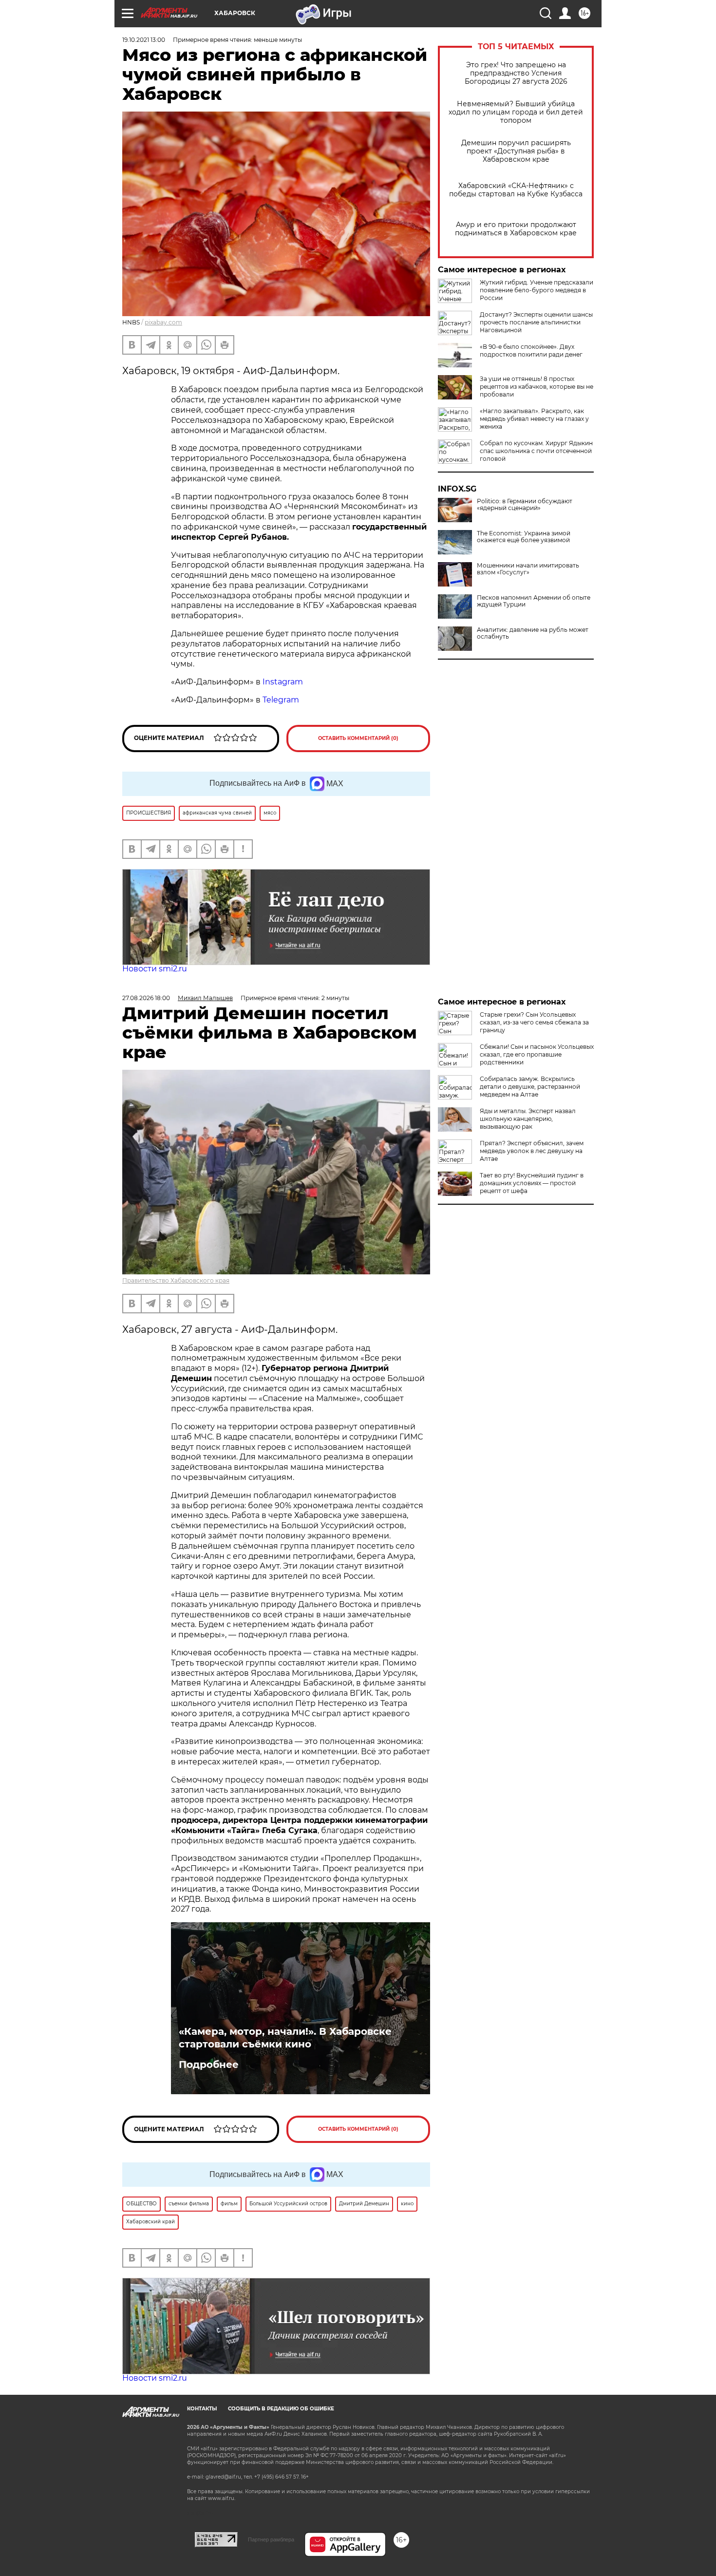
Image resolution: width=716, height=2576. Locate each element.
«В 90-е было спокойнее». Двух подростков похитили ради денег (531, 350)
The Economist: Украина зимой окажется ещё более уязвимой (524, 537)
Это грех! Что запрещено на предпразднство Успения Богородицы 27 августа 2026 (516, 73)
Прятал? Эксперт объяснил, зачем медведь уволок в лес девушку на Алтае (532, 1151)
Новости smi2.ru (155, 969)
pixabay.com (163, 322)
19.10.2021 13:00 (144, 40)
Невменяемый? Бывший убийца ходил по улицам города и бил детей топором (516, 112)
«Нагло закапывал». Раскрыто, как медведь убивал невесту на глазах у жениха (534, 419)
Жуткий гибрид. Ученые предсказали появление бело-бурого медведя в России (537, 290)
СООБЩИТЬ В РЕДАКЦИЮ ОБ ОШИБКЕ (281, 2409)
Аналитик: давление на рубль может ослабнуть (533, 633)
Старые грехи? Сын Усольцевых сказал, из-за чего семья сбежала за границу (534, 1022)
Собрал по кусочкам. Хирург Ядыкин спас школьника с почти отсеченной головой (536, 451)
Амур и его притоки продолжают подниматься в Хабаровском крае (516, 229)
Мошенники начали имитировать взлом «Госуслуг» (528, 569)
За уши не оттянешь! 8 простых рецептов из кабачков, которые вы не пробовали (537, 387)
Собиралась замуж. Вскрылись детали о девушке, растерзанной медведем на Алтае (530, 1087)
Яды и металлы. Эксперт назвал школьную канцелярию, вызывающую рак (528, 1119)
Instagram (284, 682)
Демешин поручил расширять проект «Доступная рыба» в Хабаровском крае (516, 151)
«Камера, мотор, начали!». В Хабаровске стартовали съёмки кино (285, 2038)
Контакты (202, 2409)
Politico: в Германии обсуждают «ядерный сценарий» (525, 505)
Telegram (281, 700)
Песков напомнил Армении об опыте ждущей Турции (534, 601)
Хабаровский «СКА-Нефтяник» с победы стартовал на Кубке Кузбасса (516, 190)
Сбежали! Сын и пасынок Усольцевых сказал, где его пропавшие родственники (537, 1054)
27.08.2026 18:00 (146, 998)
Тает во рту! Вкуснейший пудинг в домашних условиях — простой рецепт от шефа (532, 1183)
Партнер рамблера (271, 2539)
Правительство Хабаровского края (176, 1280)
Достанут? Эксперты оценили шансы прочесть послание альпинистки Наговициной (536, 322)
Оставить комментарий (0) (358, 738)
